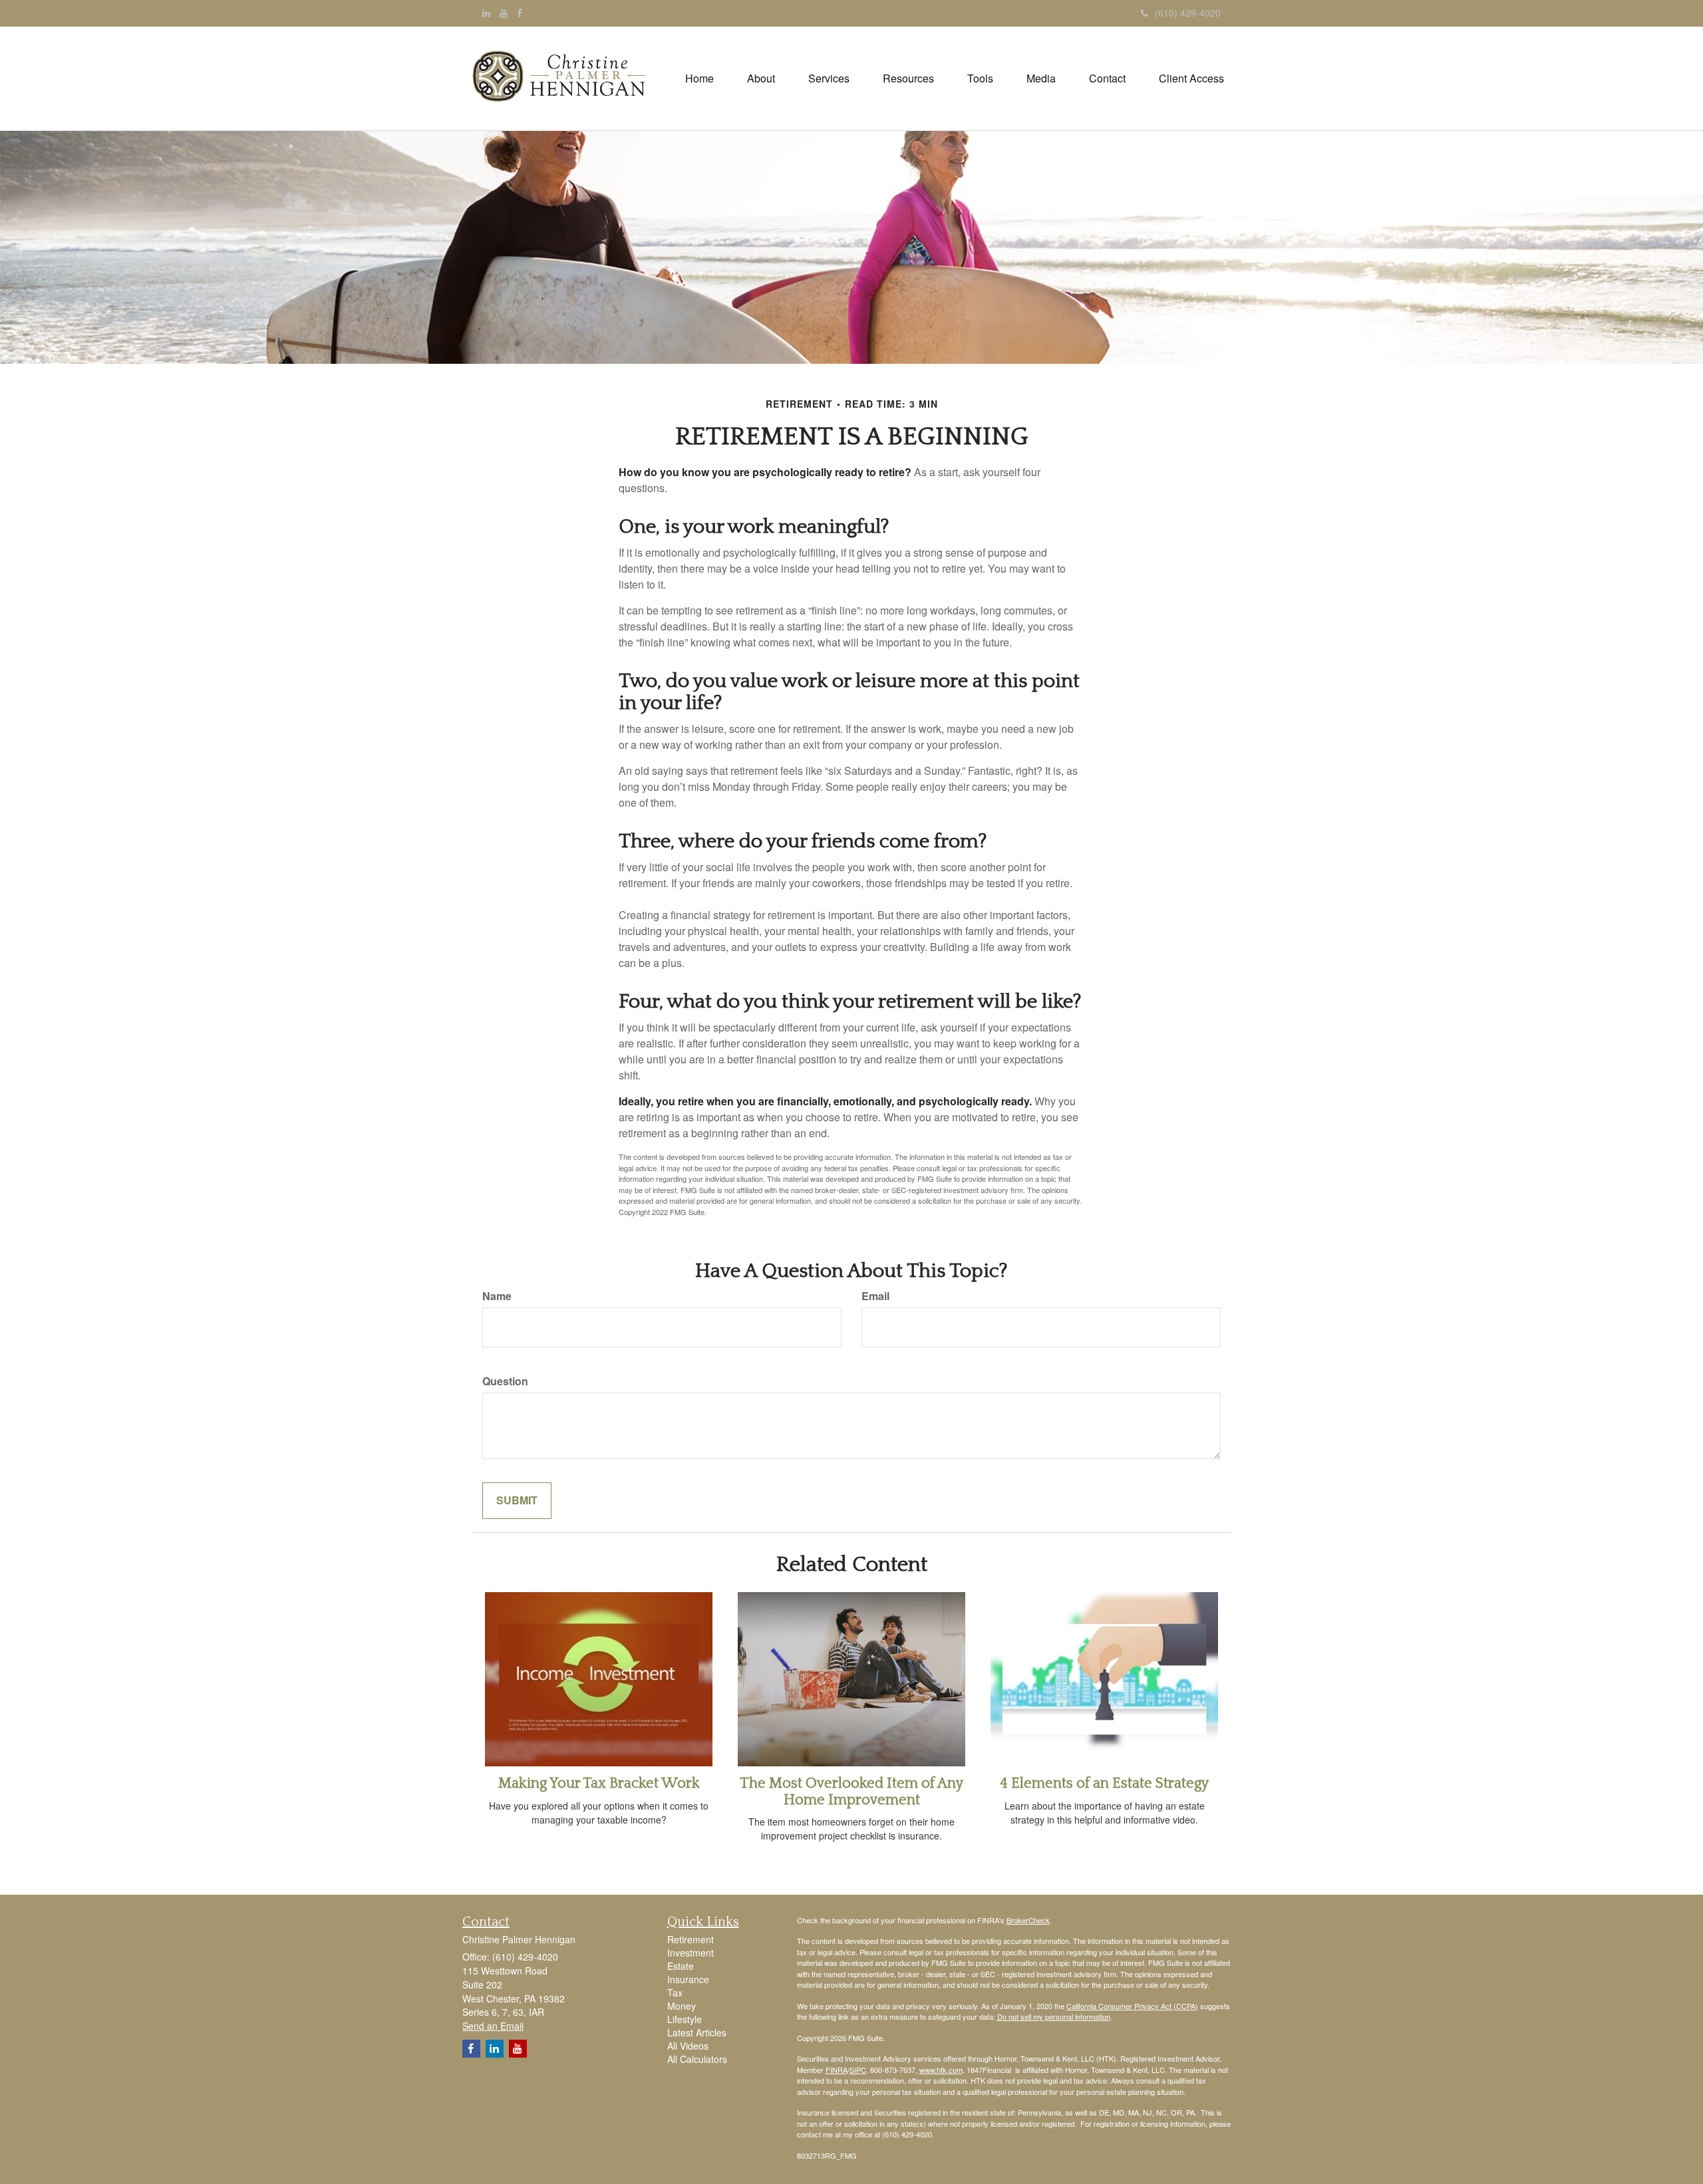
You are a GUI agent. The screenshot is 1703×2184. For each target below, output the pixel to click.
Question (505, 1381)
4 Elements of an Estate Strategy (1104, 1783)
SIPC (858, 2070)
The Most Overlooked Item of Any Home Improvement (851, 1791)
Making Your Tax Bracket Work (599, 1783)
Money (682, 2006)
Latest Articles (697, 2032)
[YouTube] (504, 13)
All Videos (688, 2046)
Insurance (688, 1979)
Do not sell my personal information (1054, 2016)
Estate (681, 1966)
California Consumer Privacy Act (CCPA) (1132, 2006)
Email (875, 1296)
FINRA (837, 2070)
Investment (691, 1953)
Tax (675, 1992)
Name (497, 1296)
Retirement (691, 1939)
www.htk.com (941, 2070)
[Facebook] (520, 13)
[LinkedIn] (486, 13)
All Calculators (697, 2059)
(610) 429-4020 (1188, 13)
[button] (761, 78)
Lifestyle (685, 2019)
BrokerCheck (1028, 1920)
